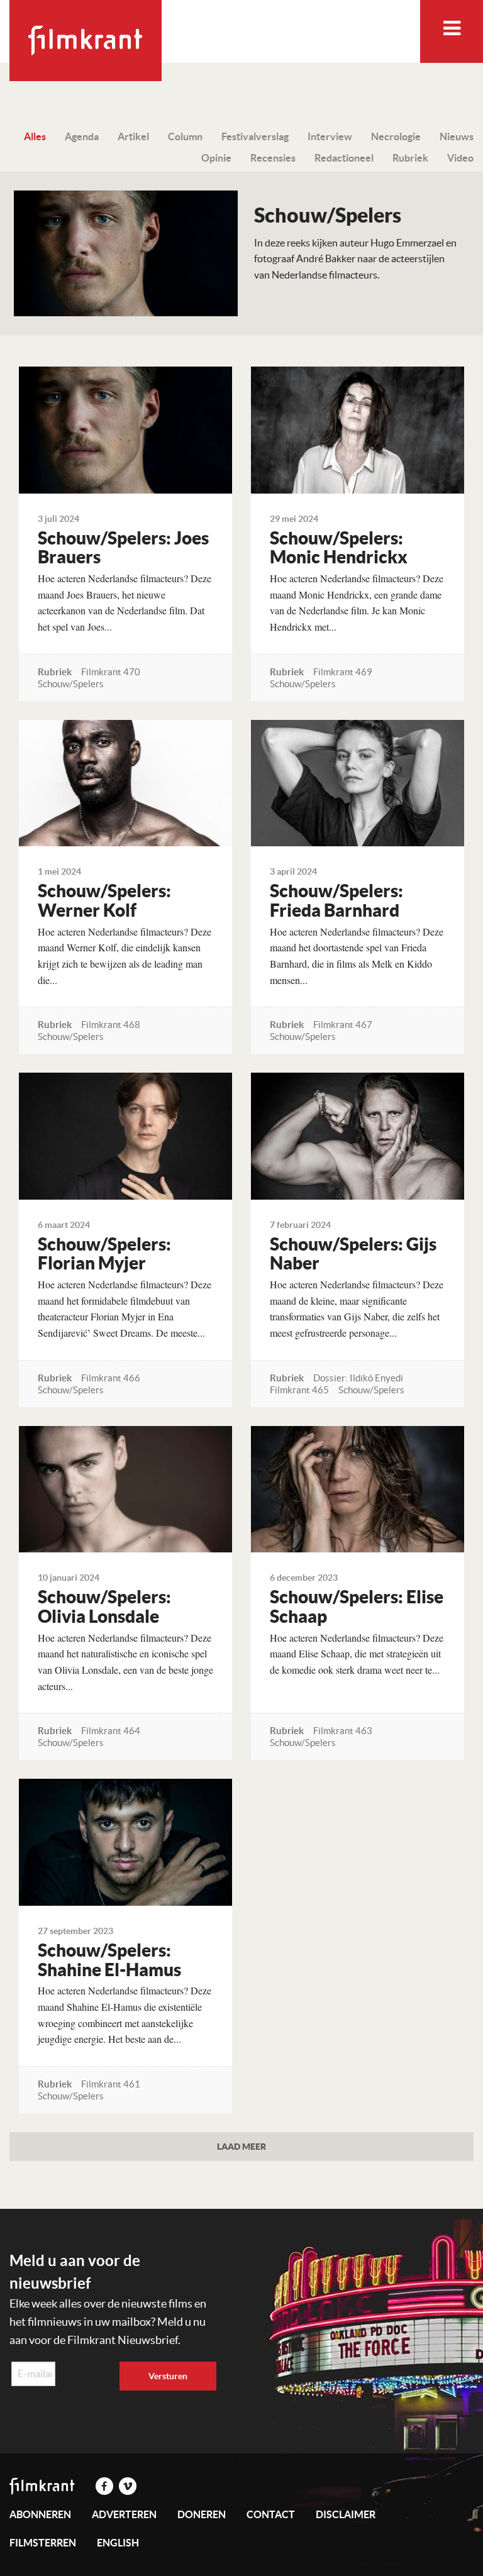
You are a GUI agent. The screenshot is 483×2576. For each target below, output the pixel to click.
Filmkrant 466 (111, 1378)
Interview (330, 136)
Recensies (273, 158)
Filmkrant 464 (111, 1731)
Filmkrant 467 (343, 1025)
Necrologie (396, 136)
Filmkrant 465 (299, 1390)
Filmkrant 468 (111, 1025)
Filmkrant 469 (343, 672)
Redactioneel (344, 158)
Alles (35, 136)
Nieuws (457, 136)
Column (185, 136)
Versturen (168, 2376)
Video (460, 158)
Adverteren (124, 2514)
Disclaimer (346, 2514)
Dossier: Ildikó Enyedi (358, 1378)
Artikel (133, 136)
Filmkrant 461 (111, 2084)
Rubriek (410, 158)
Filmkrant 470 (111, 672)
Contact (271, 2514)
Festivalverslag (255, 136)
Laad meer (241, 2146)
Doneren (202, 2514)
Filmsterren (43, 2543)
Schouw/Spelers (71, 684)
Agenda (82, 136)
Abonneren (40, 2514)
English (118, 2543)
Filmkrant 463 (343, 1731)
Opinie (216, 158)
